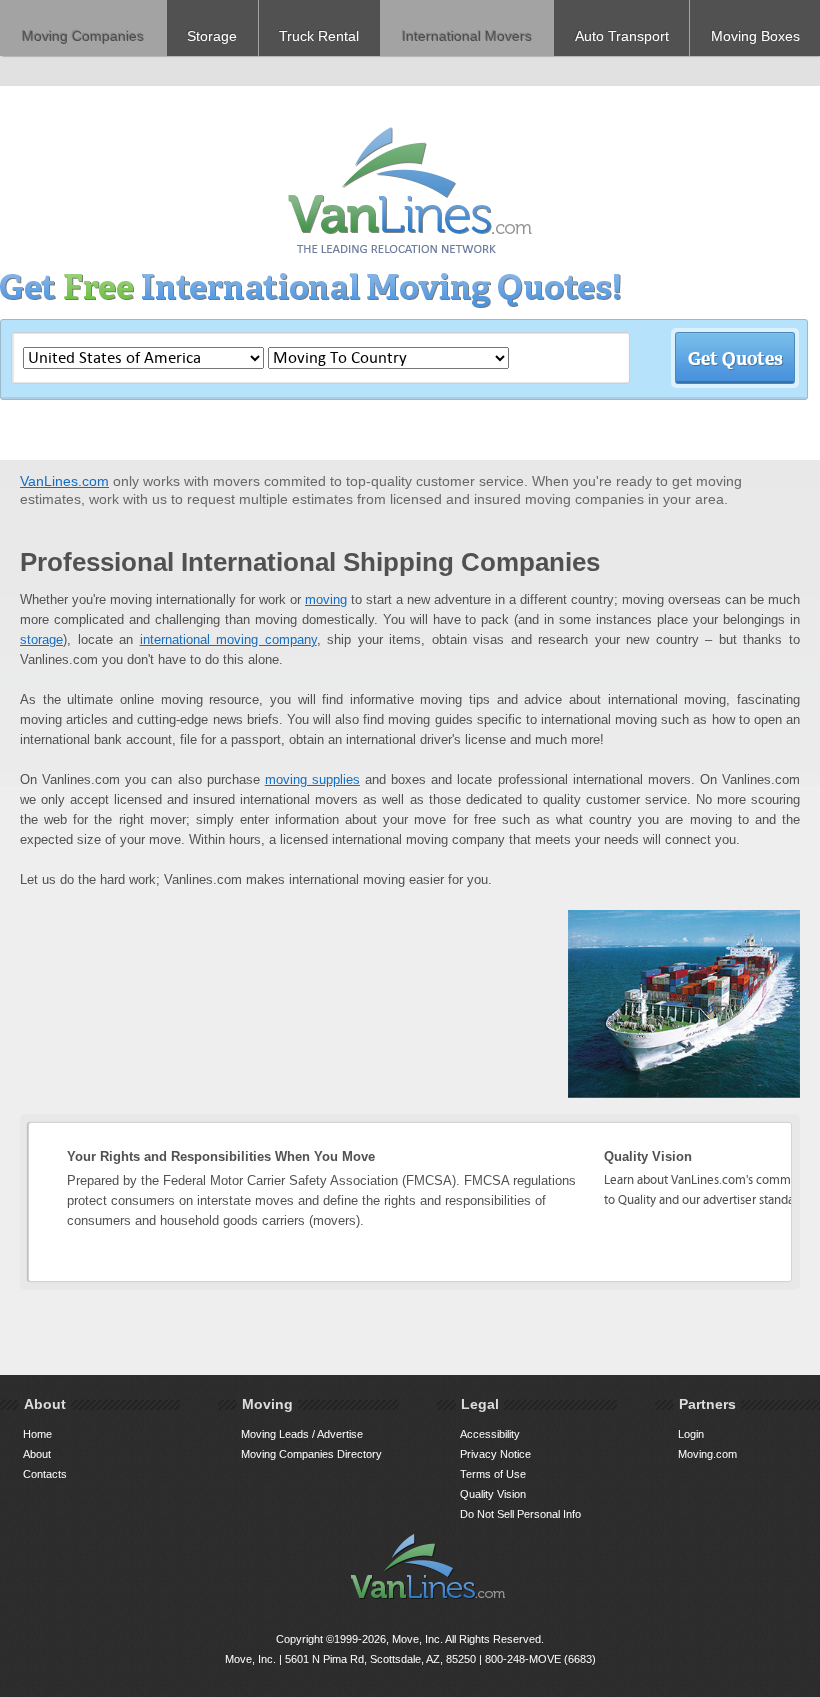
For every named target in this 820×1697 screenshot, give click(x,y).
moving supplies (312, 779)
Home (37, 1434)
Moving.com (707, 1454)
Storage (212, 36)
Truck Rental (319, 36)
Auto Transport (622, 36)
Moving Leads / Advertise (302, 1434)
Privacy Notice (495, 1454)
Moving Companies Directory (311, 1454)
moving (326, 599)
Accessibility (490, 1434)
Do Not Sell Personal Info (520, 1514)
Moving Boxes (755, 36)
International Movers (467, 36)
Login (691, 1434)
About (37, 1454)
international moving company (228, 639)
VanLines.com (64, 481)
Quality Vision (493, 1494)
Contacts (45, 1474)
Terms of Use (493, 1474)
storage (41, 639)
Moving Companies (83, 36)
